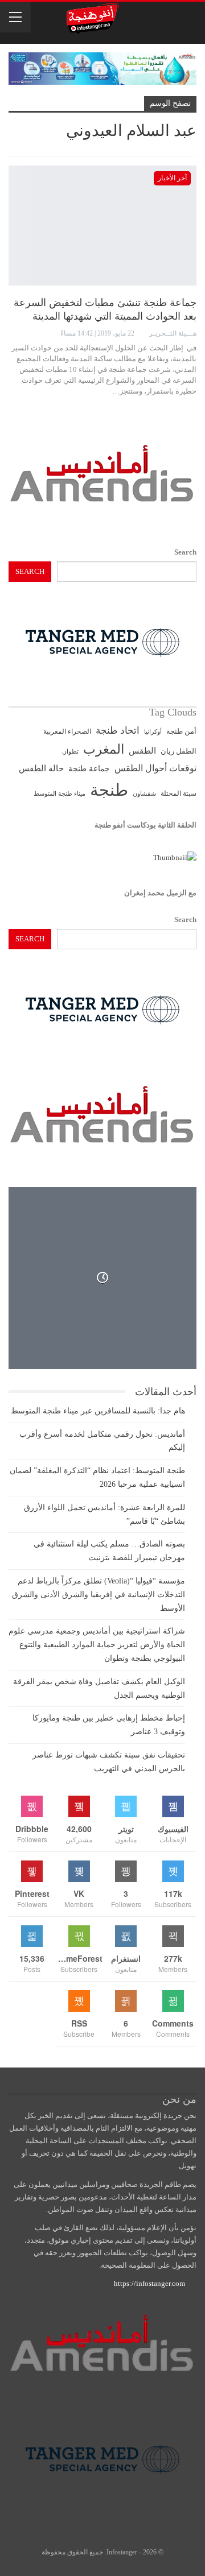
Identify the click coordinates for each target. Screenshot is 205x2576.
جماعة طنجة (89, 768)
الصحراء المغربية (67, 732)
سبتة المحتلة (179, 794)
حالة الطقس (41, 768)
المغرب (104, 749)
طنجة (109, 790)
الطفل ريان (179, 751)
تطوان (70, 751)
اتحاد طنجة (118, 731)
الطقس (142, 751)
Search (185, 552)
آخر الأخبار (172, 178)
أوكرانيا (153, 732)
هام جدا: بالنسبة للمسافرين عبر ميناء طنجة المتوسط (98, 1411)
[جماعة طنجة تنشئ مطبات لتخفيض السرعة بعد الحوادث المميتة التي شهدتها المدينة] (102, 226)
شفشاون (144, 794)
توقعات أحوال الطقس (155, 768)
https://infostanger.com (149, 2283)
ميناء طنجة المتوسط (60, 793)
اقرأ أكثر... (176, 411)
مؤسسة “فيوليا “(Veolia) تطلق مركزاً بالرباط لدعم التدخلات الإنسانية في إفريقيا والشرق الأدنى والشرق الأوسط (99, 1595)
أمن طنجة (181, 731)
